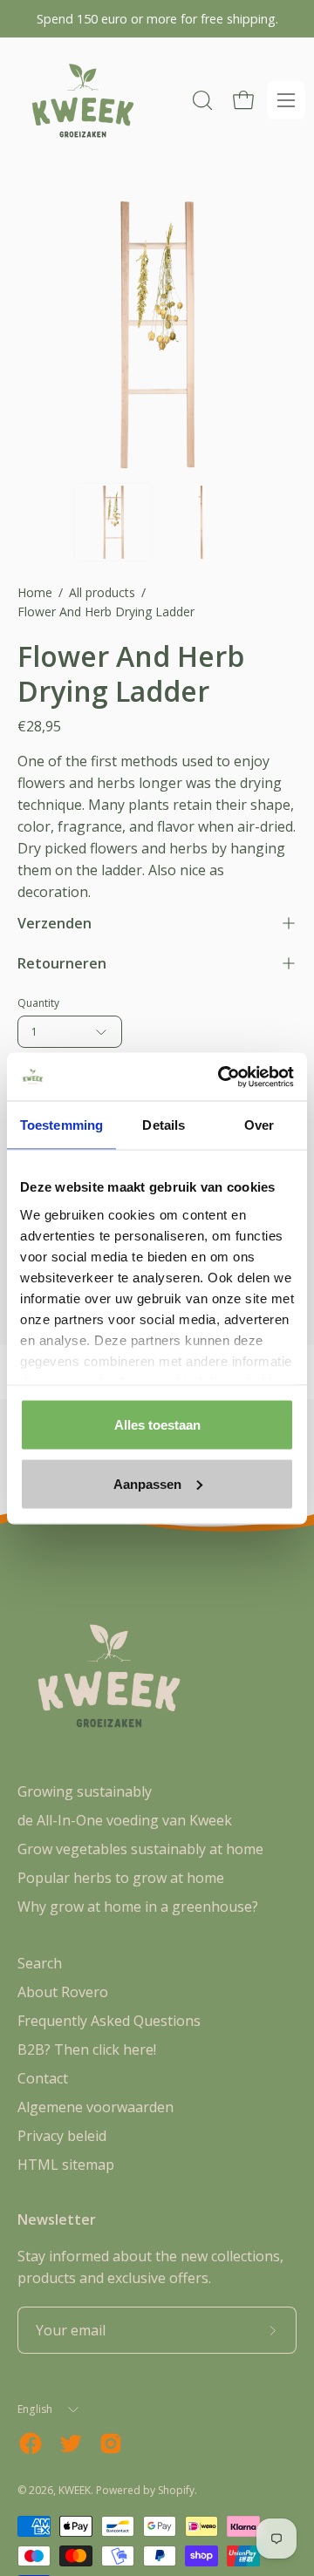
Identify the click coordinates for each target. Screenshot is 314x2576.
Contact (43, 2078)
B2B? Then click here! (87, 2049)
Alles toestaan (157, 1425)
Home (35, 592)
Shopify (176, 2490)
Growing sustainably (85, 1791)
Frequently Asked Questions (109, 2021)
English (35, 2409)
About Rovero (63, 1992)
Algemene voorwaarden (96, 2107)
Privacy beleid (62, 2136)
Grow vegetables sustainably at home (140, 1849)
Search (40, 1963)
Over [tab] (259, 1125)
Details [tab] (164, 1125)
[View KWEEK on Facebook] (31, 2443)
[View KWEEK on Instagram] (111, 2443)
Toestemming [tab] (61, 1125)
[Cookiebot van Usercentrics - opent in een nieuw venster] (222, 1077)
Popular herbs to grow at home (121, 1878)
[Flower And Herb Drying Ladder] (113, 522)
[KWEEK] (83, 101)
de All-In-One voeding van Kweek (125, 1820)
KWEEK (75, 2490)
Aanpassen (147, 1483)
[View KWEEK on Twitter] (71, 2443)
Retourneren (62, 963)
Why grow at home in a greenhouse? (138, 1907)
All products (102, 592)
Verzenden (55, 923)
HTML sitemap (66, 2165)
